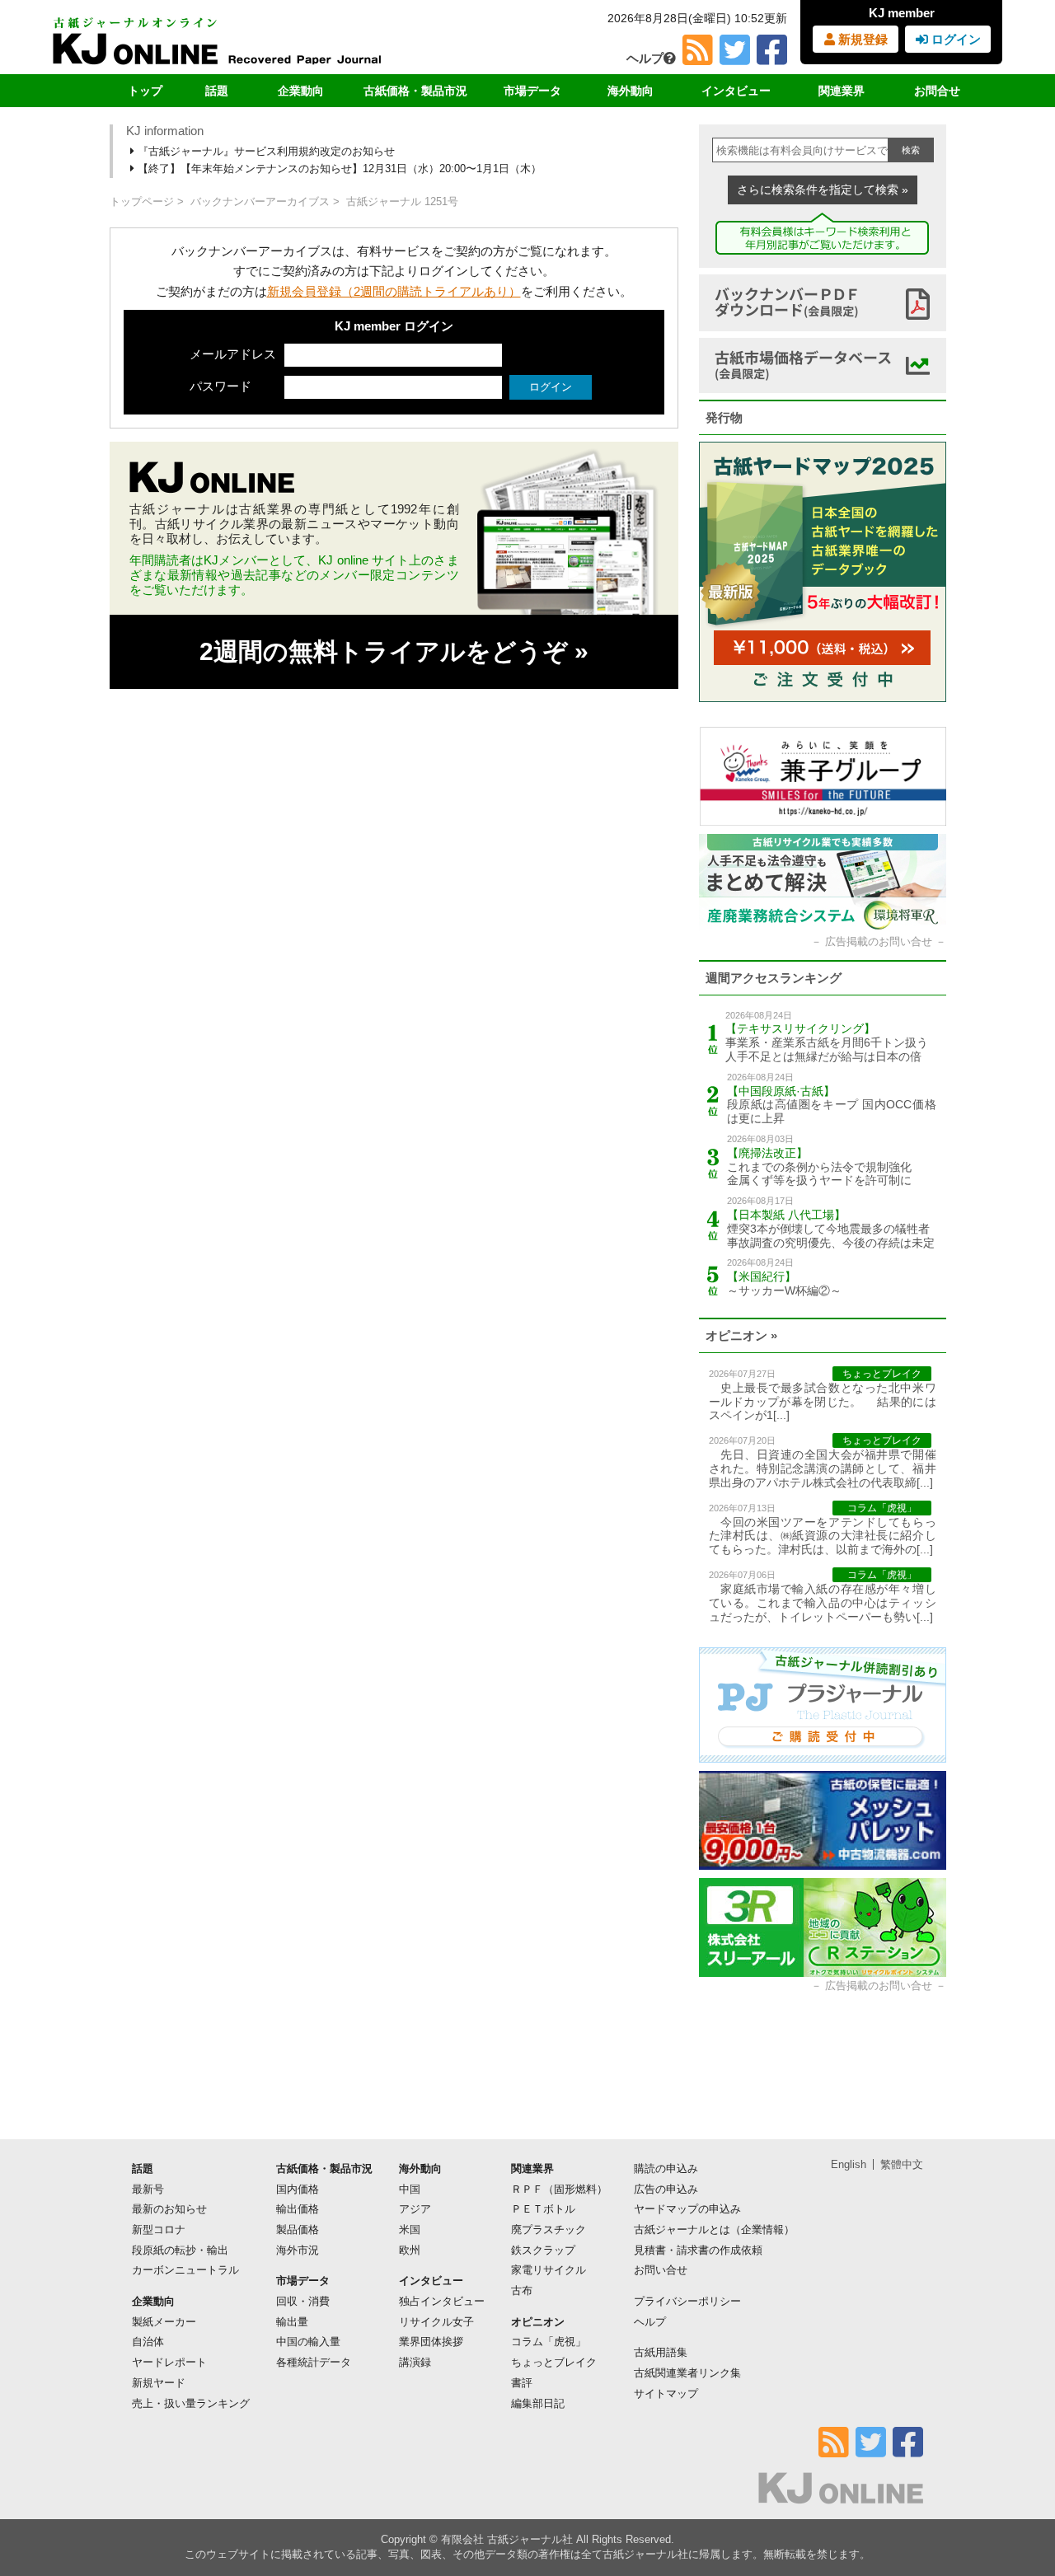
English (849, 2164)
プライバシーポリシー (687, 2301)
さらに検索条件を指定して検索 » (823, 190)
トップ (145, 91)
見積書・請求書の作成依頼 (698, 2250)
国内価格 (298, 2189)
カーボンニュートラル (185, 2270)
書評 (522, 2383)
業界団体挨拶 (431, 2342)
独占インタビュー (442, 2301)
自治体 (148, 2342)
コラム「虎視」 (549, 2342)
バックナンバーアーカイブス (260, 201)
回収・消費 (303, 2301)
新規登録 (861, 39)
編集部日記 (538, 2403)
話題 (217, 91)
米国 (410, 2229)
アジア (415, 2209)
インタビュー (736, 91)
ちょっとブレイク (554, 2362)
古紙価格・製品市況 (415, 91)
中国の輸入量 (308, 2342)
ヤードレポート (169, 2362)
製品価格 (298, 2229)
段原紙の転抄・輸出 (180, 2250)
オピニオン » (741, 1335)
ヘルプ (645, 58)
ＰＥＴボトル (543, 2209)
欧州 (410, 2250)
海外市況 (298, 2250)
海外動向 (631, 91)
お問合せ (937, 91)
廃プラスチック (549, 2229)
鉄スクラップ (543, 2250)
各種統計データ (314, 2362)
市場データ (532, 91)
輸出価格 (298, 2209)
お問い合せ (661, 2270)
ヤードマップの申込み (687, 2209)
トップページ (142, 201)
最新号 (148, 2189)
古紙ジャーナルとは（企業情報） (714, 2229)
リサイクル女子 (436, 2322)
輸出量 (292, 2322)
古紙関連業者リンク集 (687, 2373)
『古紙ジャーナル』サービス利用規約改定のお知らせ (265, 151)
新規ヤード (159, 2383)
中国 (410, 2189)
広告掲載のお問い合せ (879, 941)
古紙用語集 (661, 2352)
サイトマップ (666, 2393)
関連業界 (842, 91)
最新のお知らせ (169, 2209)
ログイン (954, 39)
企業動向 (301, 91)
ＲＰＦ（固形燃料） (559, 2189)
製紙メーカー (164, 2322)
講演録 (415, 2362)
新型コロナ (159, 2229)
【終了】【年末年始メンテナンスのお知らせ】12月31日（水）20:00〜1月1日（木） (338, 169)
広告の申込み (666, 2189)
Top (1016, 2507)
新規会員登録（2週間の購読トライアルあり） (394, 291)
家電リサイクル (549, 2270)
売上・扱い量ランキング (191, 2403)
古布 (522, 2290)
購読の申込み (666, 2169)
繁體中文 (902, 2164)
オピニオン (538, 2322)
